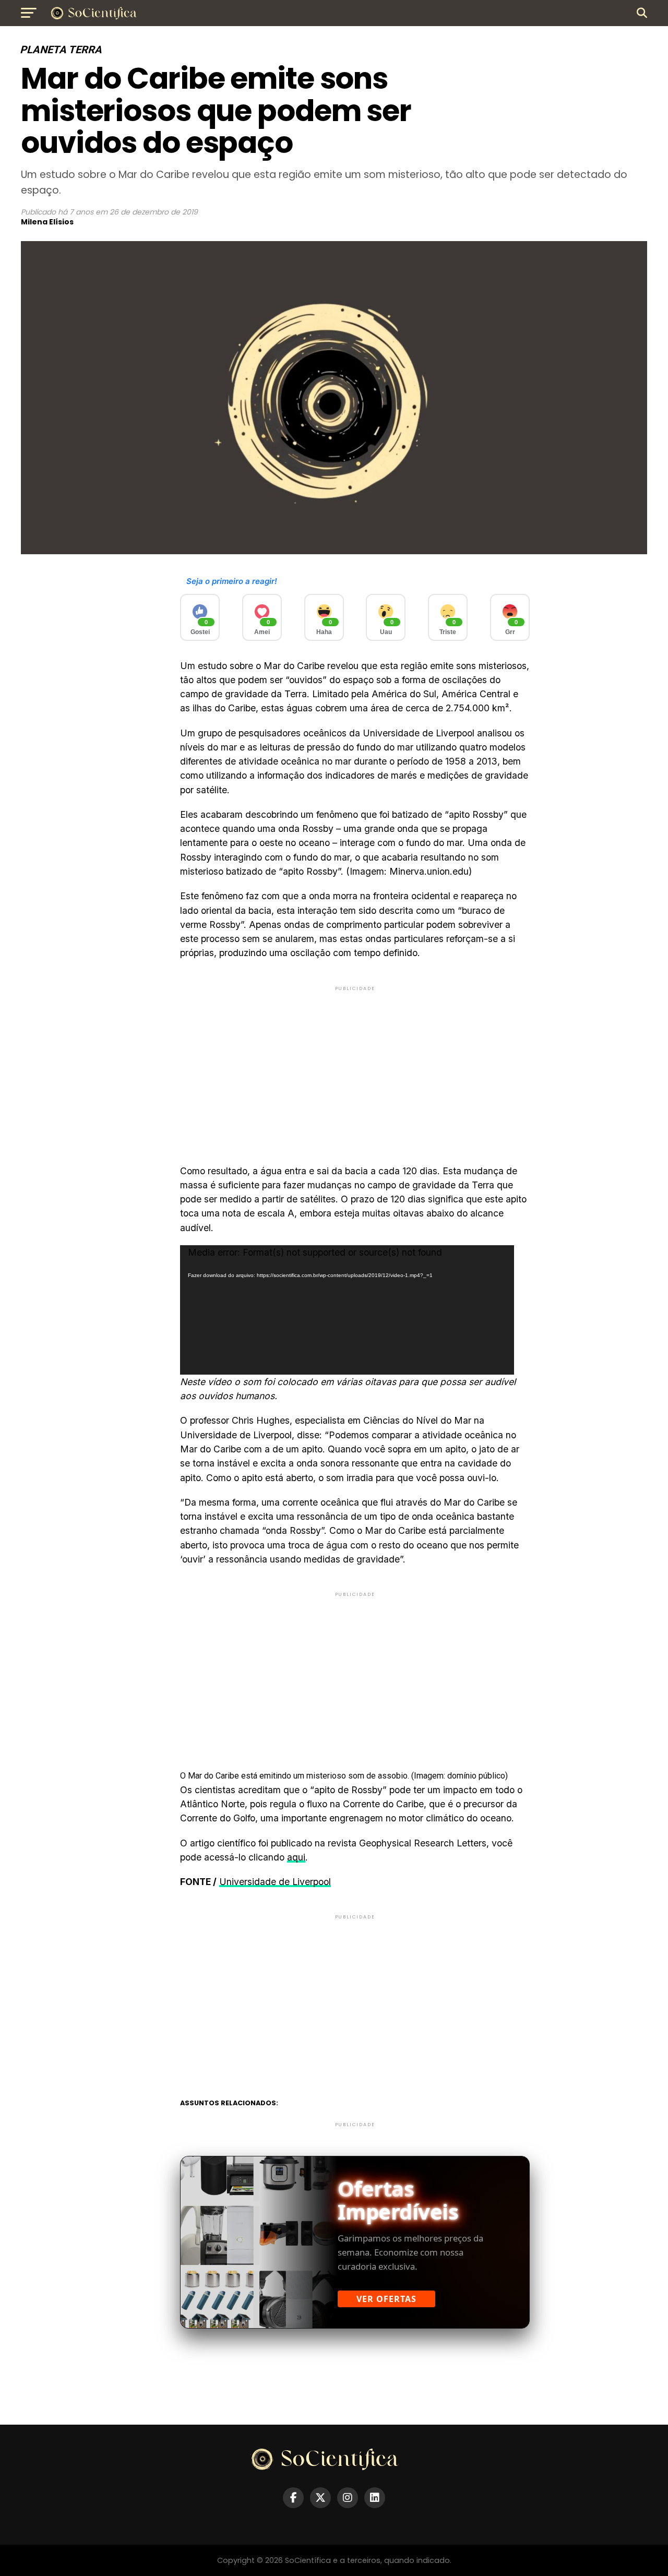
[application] (347, 1310)
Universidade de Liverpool (275, 1882)
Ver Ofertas (386, 2299)
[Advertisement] (355, 1066)
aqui (296, 1857)
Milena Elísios (47, 222)
